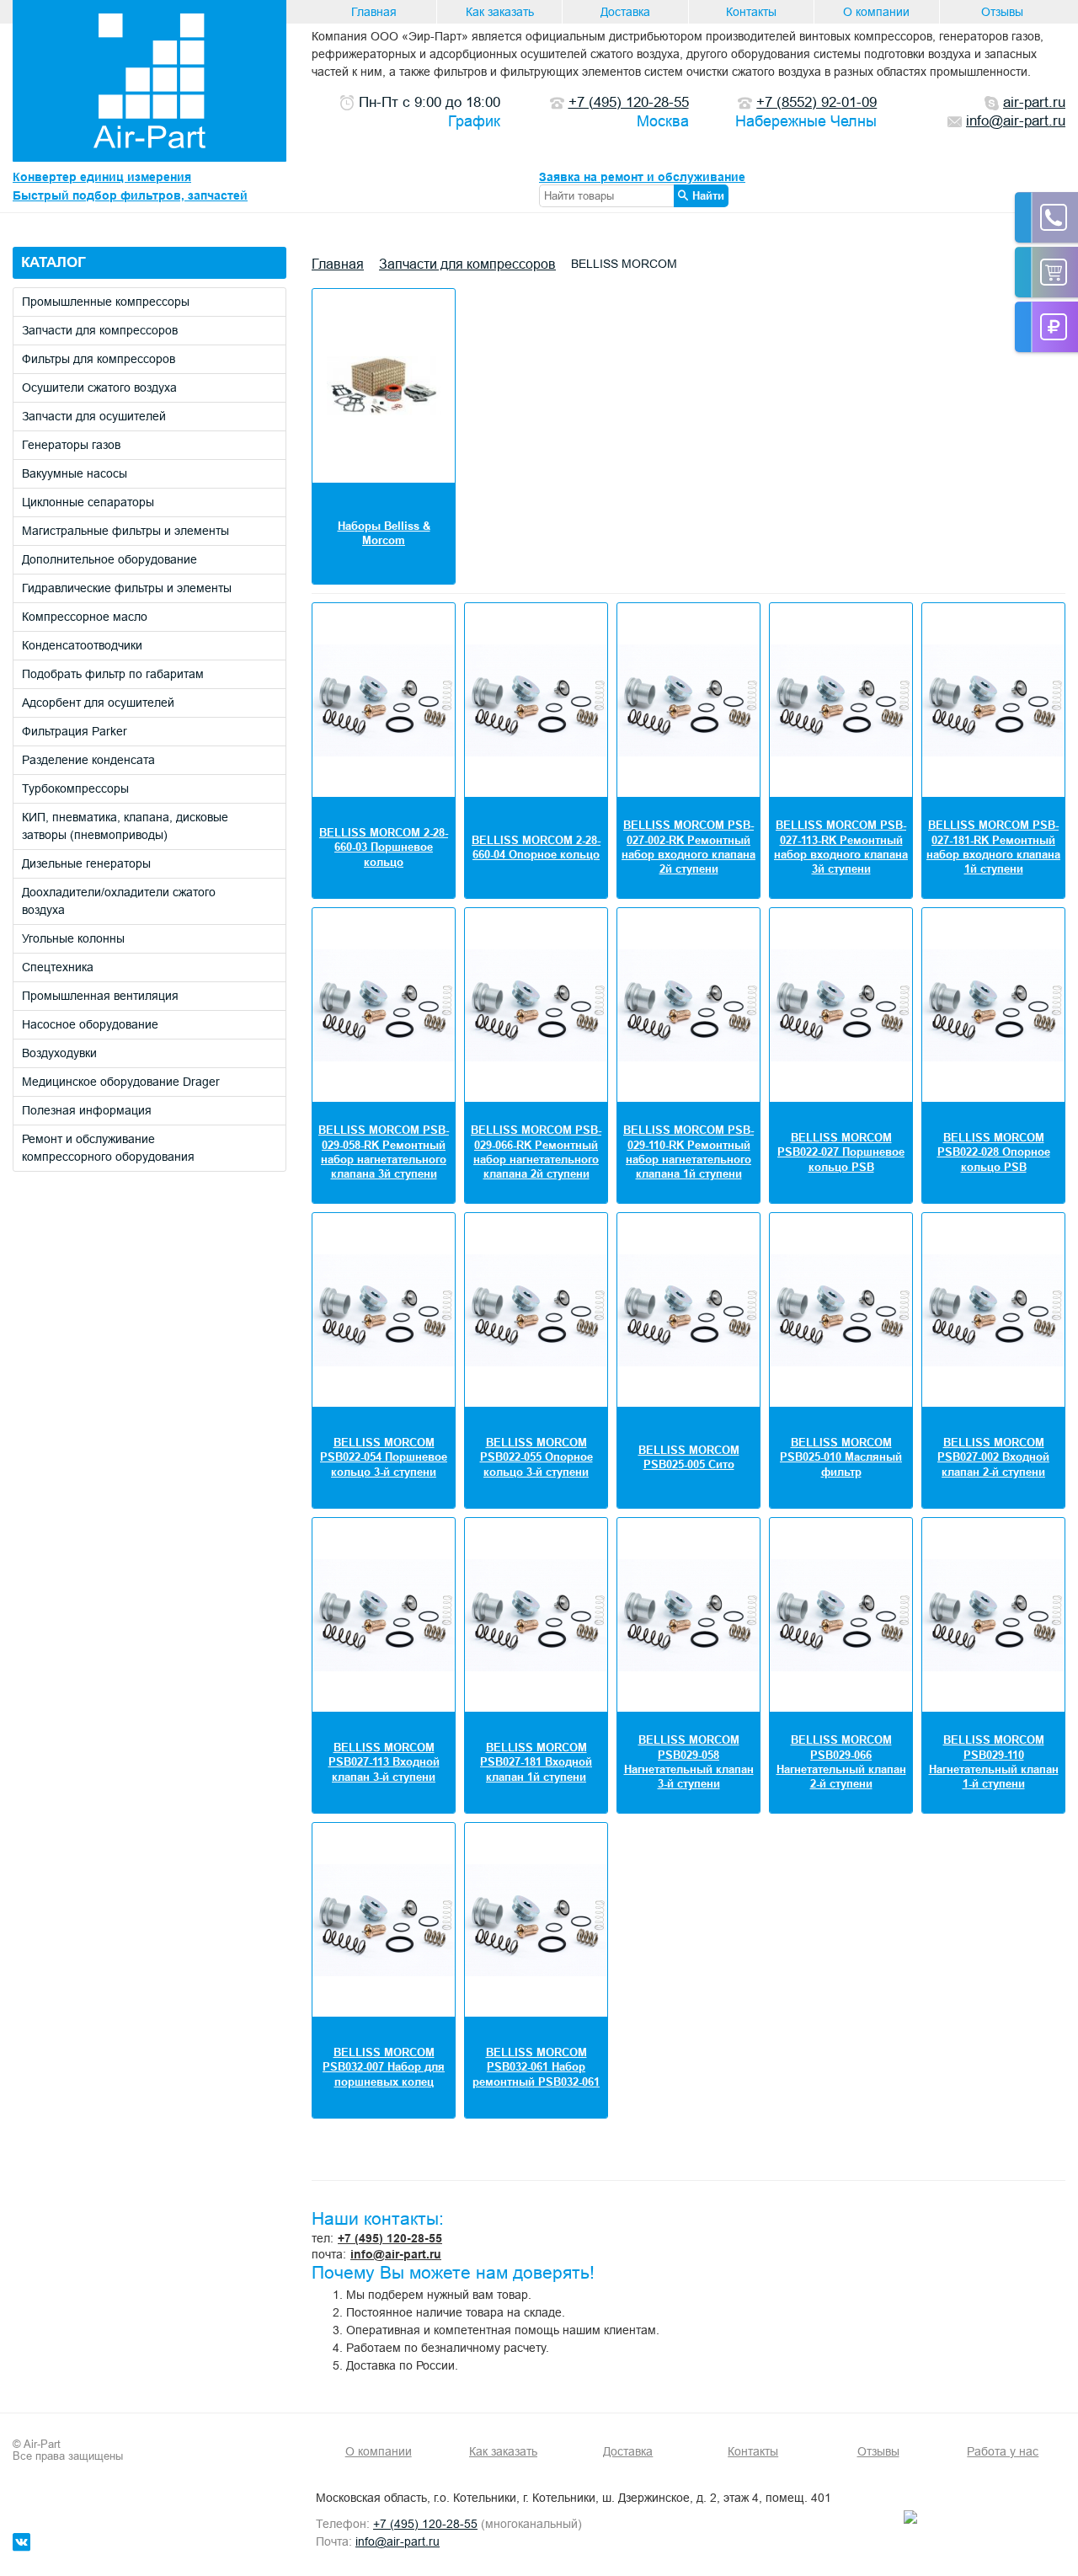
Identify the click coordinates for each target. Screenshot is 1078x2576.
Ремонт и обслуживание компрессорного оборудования (108, 1148)
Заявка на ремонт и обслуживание (642, 177)
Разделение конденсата (88, 760)
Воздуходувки (59, 1053)
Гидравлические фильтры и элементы (127, 588)
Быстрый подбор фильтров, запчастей (130, 195)
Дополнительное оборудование (109, 559)
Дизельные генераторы (86, 863)
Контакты (751, 12)
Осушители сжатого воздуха (99, 387)
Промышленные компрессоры (106, 302)
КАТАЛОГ (53, 262)
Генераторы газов (71, 445)
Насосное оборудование (90, 1024)
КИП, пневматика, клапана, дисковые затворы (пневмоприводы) (125, 826)
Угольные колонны (73, 938)
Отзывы (1002, 12)
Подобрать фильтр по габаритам (113, 674)
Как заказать (500, 12)
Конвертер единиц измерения (102, 177)
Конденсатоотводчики (82, 645)
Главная (374, 12)
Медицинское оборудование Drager (121, 1082)
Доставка (625, 12)
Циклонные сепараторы (88, 502)
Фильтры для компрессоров (99, 359)
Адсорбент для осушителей (98, 703)
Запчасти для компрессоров (100, 330)
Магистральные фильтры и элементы (125, 531)
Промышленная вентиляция (100, 996)
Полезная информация (87, 1110)
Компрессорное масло (85, 617)
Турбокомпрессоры (75, 788)
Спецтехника (58, 967)
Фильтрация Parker (75, 731)
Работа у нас (1003, 2451)
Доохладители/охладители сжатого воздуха (119, 901)
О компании (876, 12)
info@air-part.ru (396, 2254)
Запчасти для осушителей (94, 416)
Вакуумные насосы (75, 473)
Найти (708, 195)
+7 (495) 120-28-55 (390, 2238)
